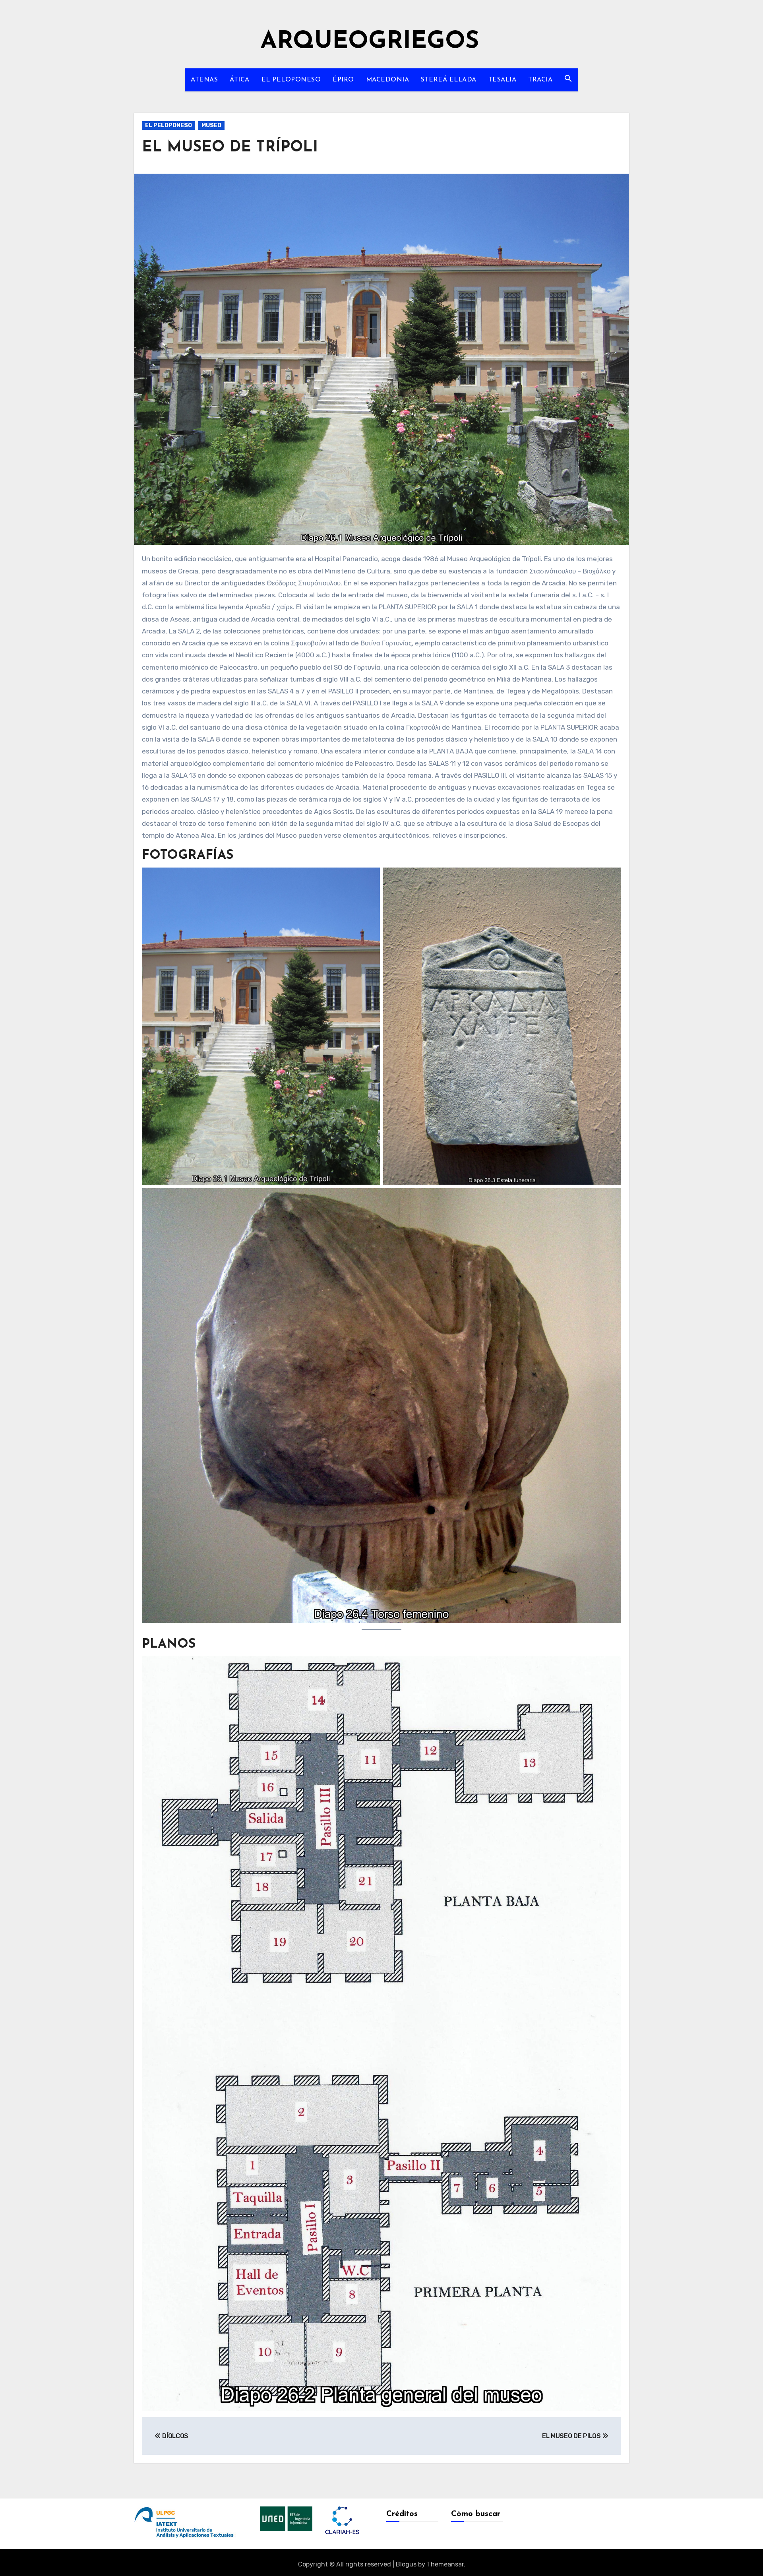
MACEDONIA (388, 80)
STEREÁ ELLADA (449, 80)
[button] (568, 78)
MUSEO (211, 125)
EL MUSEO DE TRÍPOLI (230, 148)
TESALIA (503, 80)
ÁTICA (240, 80)
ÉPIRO (343, 80)
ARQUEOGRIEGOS (370, 42)
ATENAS (204, 80)
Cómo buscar (476, 2514)
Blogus (406, 2564)
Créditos (402, 2514)
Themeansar (445, 2564)
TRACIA (540, 80)
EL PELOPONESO (291, 80)
